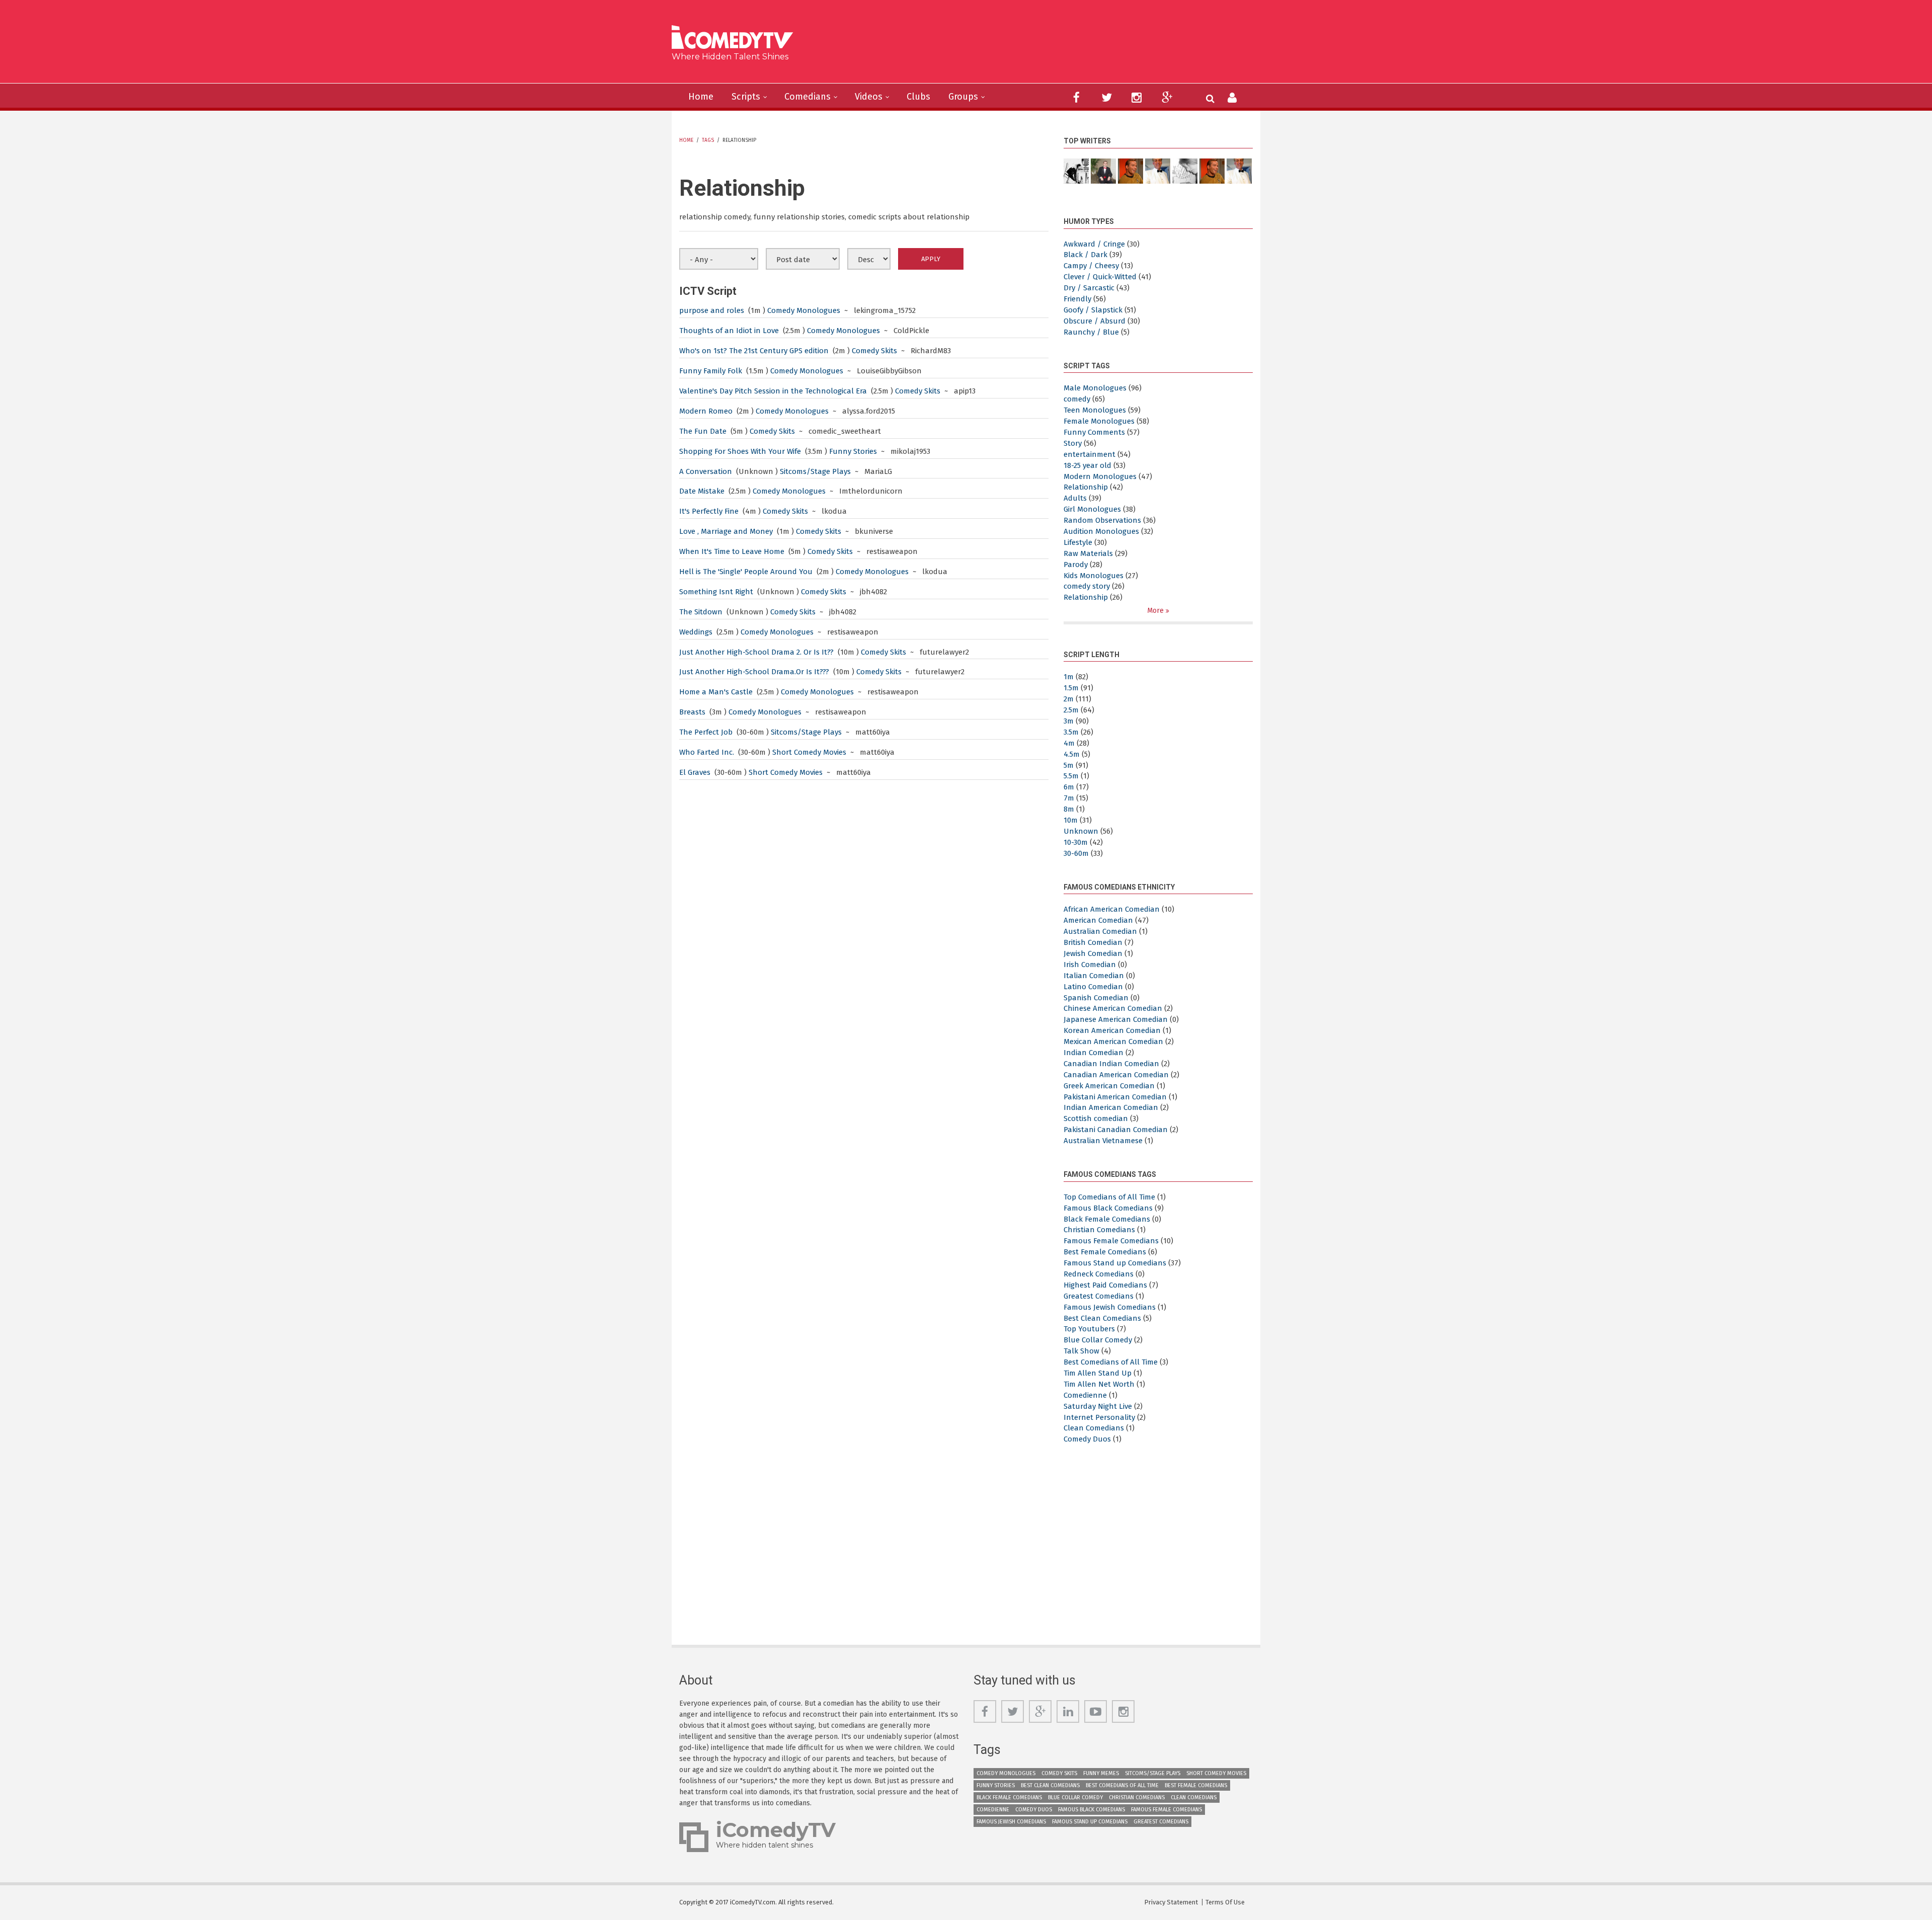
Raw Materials (1088, 553)
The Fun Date (703, 431)
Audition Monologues (1101, 531)
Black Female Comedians (1107, 1219)
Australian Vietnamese (1103, 1141)
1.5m (1071, 688)
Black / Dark (1085, 255)
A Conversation (707, 471)
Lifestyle (1078, 542)
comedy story (1087, 586)
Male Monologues (1095, 388)
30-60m (1076, 853)
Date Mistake (702, 491)
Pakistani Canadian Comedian (1116, 1130)
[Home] (736, 38)
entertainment (1090, 454)
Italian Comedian (1094, 976)
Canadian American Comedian (1116, 1075)
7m (1069, 798)
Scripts (746, 97)
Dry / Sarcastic (1089, 288)
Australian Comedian (1100, 931)
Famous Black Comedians (1108, 1208)
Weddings (696, 632)
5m (1069, 765)
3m (1069, 721)
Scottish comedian (1096, 1118)
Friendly (1077, 299)
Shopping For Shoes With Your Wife (740, 451)
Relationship (1086, 487)
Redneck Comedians (1099, 1274)
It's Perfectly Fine (709, 511)
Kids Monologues (1094, 576)
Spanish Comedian (1096, 998)
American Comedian (1098, 920)
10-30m (1076, 842)
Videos (869, 97)
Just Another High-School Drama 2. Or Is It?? (756, 652)
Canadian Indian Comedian (1111, 1064)
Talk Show (1081, 1351)
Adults (1075, 498)
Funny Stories (853, 451)
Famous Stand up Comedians (1115, 1263)
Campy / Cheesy (1091, 266)
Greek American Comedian (1109, 1086)
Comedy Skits (874, 351)
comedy (1077, 399)
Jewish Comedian (1093, 953)
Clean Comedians (1094, 1428)
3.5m (1071, 732)
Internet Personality (1099, 1417)
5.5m (1071, 776)
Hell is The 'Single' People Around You (746, 572)
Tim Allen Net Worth (1099, 1384)
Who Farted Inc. (707, 752)
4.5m (1072, 754)
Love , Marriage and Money (726, 531)
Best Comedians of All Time (1111, 1362)
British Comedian (1093, 942)
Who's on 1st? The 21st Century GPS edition (754, 351)
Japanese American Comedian (1116, 1019)
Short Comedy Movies (809, 752)
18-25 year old (1088, 465)
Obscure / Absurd (1095, 321)
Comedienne (1085, 1395)
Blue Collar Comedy (1098, 1340)
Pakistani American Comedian (1115, 1097)
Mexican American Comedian (1113, 1042)
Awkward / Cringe (1094, 244)
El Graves (695, 772)
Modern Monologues (1100, 476)
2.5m (1071, 710)
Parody (1076, 565)
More (1156, 611)
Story (1073, 443)
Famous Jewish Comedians (1110, 1307)
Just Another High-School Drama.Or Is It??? (754, 672)
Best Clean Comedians (1102, 1318)
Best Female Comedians (1105, 1252)
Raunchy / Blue (1091, 332)
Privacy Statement (1171, 1902)
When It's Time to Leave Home (732, 551)
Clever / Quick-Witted (1100, 277)
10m (1071, 820)
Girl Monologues (1092, 509)
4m (1069, 743)
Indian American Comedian (1111, 1107)
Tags (708, 140)
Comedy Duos (1087, 1439)
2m (1069, 699)
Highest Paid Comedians (1105, 1285)
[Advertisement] (1044, 45)
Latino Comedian (1093, 987)
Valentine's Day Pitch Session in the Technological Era (773, 391)
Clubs (918, 97)
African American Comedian (1112, 909)
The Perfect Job (706, 732)
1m (1069, 677)
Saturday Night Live (1098, 1406)
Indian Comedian (1094, 1053)
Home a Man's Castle (716, 692)
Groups (963, 97)
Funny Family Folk (711, 371)
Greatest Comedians (1099, 1296)
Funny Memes (1101, 1773)
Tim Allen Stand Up (1098, 1373)
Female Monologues (1099, 421)
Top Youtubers (1089, 1329)
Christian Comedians (1099, 1230)
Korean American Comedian (1112, 1030)
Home (701, 97)
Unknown (1081, 831)
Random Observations (1102, 520)
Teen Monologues (1095, 410)
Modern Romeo (706, 411)
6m (1069, 787)
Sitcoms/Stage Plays (815, 471)
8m (1069, 809)
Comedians (808, 97)
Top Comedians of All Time (1109, 1197)
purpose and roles (712, 310)
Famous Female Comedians (1111, 1241)
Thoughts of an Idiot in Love (729, 331)
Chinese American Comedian (1113, 1008)
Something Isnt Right (716, 592)
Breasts (692, 712)
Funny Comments (1094, 432)
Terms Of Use (1225, 1902)
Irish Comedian (1090, 965)
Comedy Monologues (804, 310)
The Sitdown (701, 612)
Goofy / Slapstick (1093, 310)
